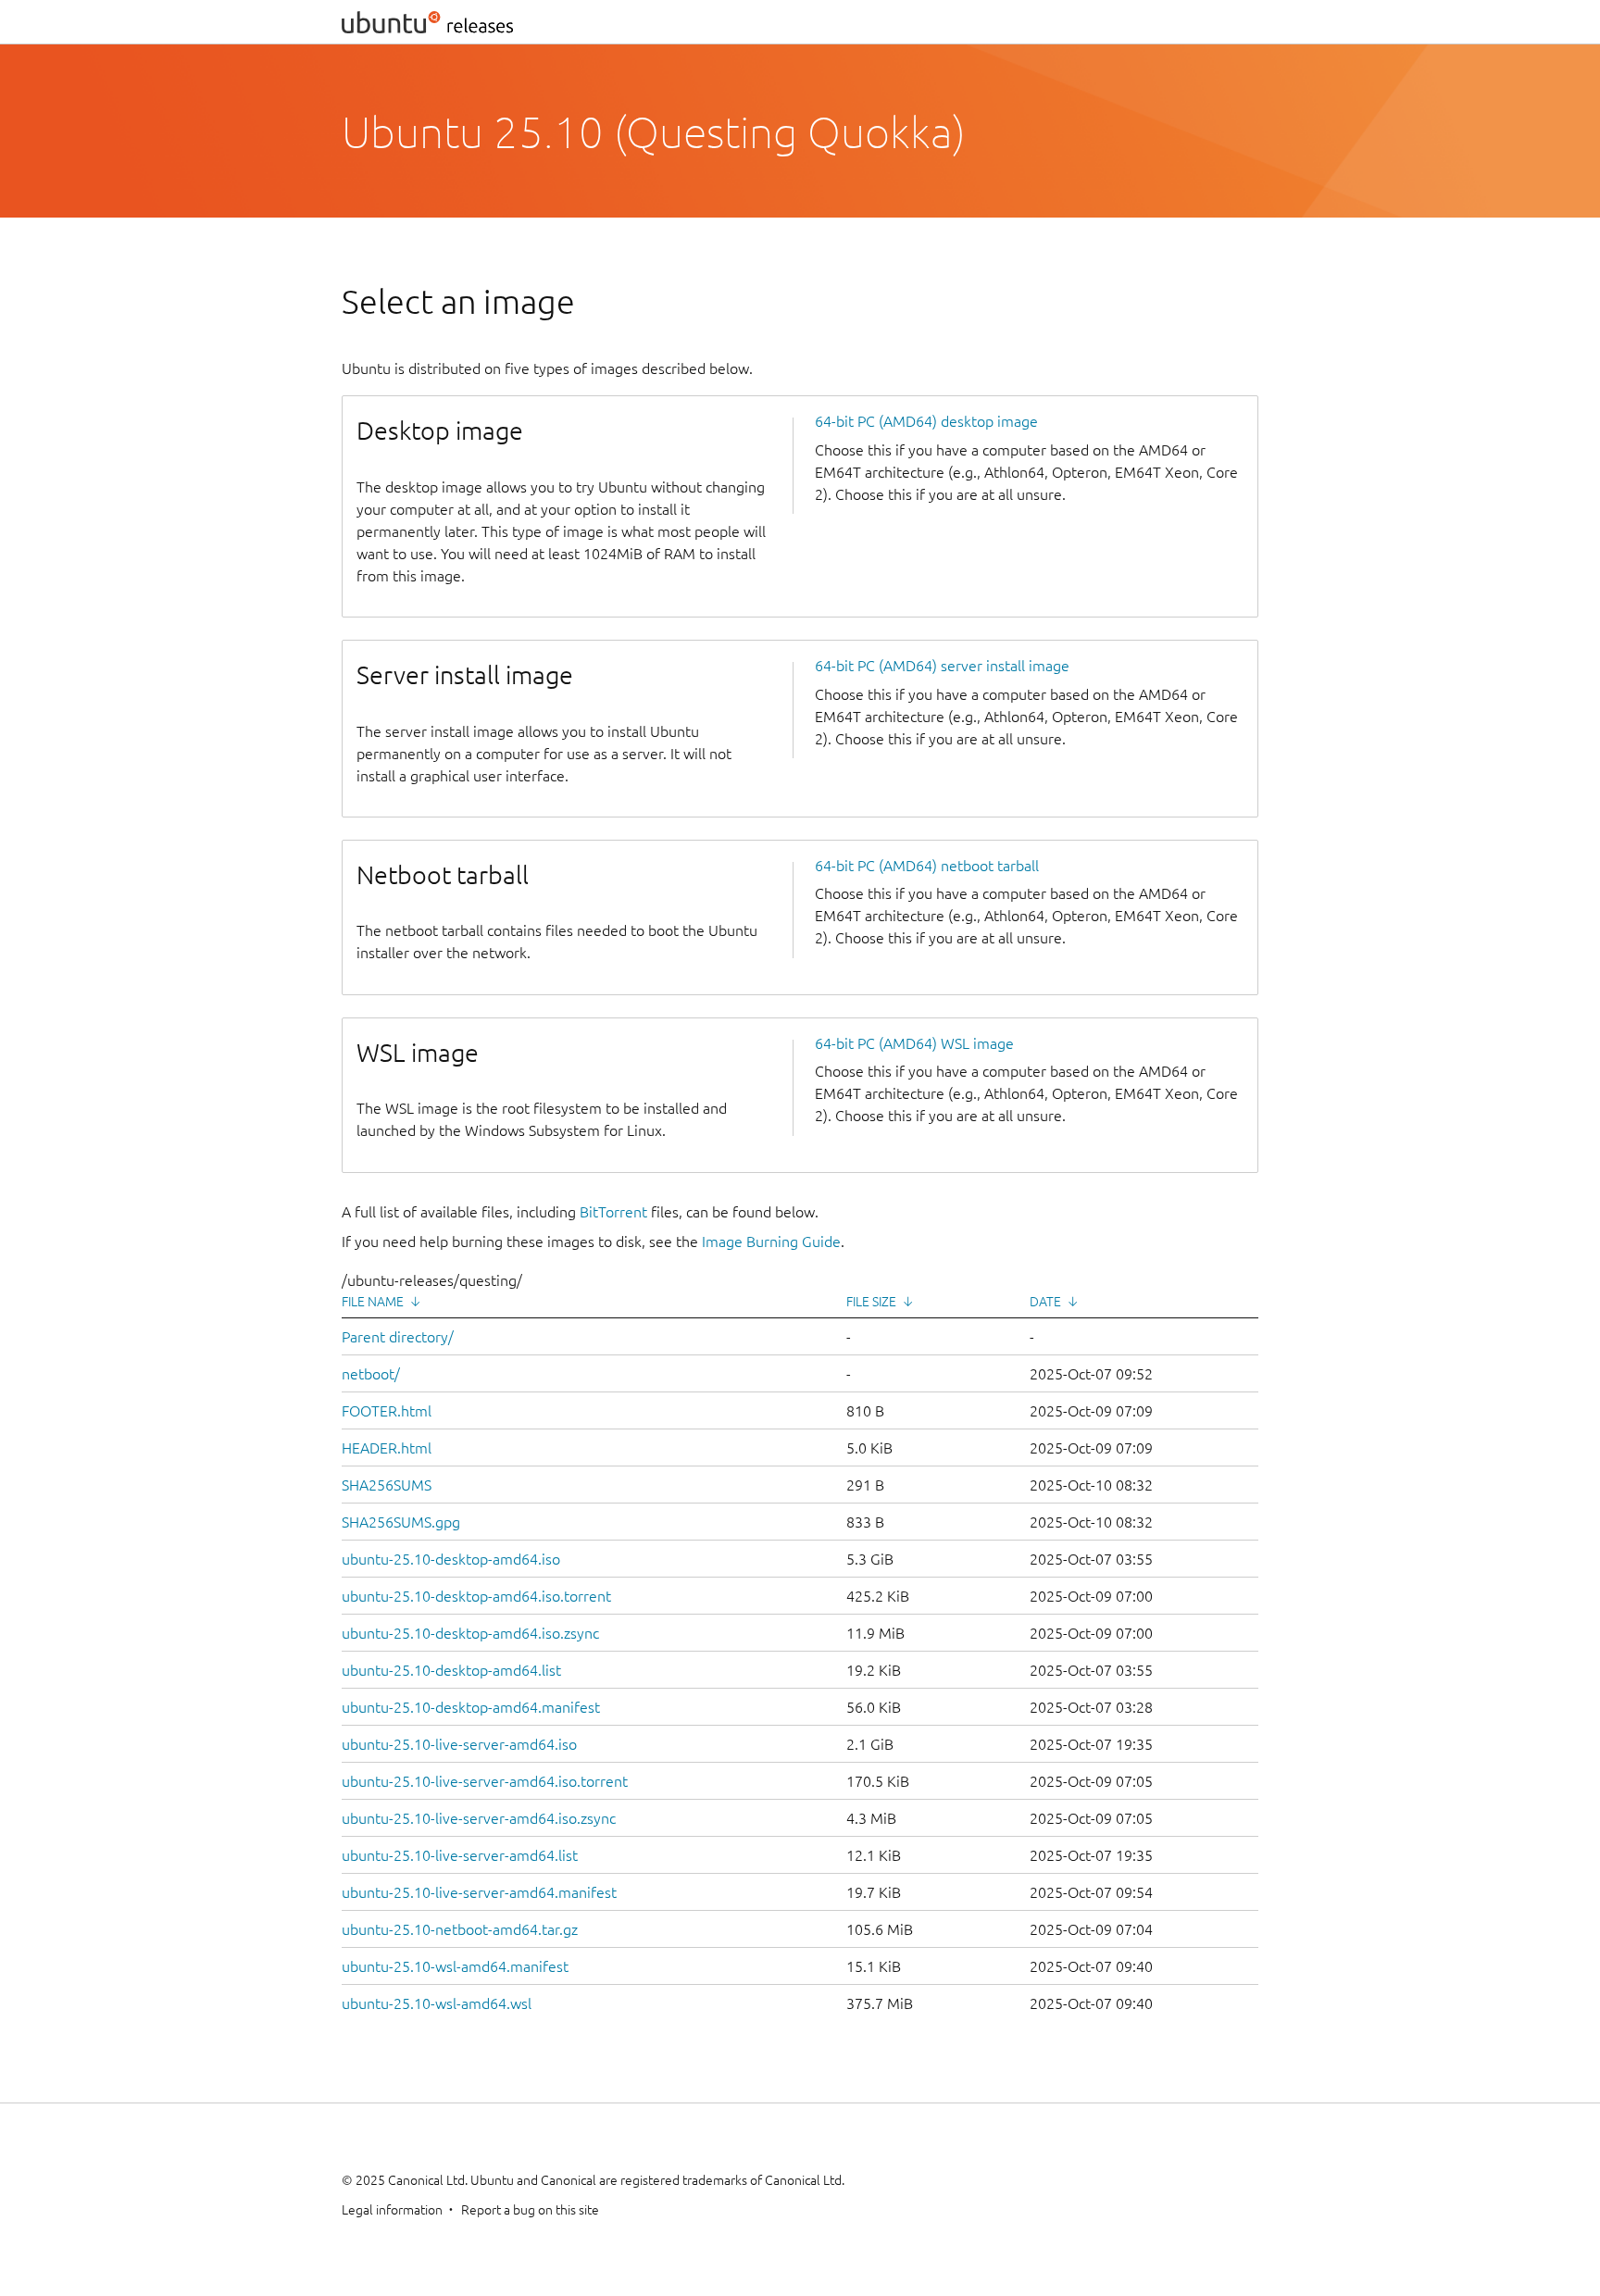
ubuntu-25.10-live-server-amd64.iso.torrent (485, 1781)
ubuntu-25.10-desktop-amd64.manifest (471, 1707)
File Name (373, 1302)
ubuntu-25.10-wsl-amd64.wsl (437, 2003)
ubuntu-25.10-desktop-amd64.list (451, 1670)
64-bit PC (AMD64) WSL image (914, 1043)
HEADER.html (387, 1448)
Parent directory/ (398, 1337)
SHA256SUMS (387, 1485)
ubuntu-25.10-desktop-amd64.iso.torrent (476, 1596)
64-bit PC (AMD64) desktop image (926, 421)
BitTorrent (613, 1212)
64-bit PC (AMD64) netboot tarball (927, 866)
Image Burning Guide (771, 1242)
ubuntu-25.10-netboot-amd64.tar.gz (460, 1929)
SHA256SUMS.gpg (401, 1522)
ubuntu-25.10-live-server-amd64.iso (459, 1744)
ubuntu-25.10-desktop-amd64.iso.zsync (470, 1633)
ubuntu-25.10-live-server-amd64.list (460, 1855)
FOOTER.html (387, 1411)
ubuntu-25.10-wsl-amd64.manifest (455, 1966)
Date (1045, 1302)
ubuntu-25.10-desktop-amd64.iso (451, 1559)
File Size (871, 1302)
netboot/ (371, 1374)
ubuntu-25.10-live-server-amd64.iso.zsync (479, 1818)
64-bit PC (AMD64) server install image (942, 666)
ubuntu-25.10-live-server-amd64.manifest (479, 1892)
